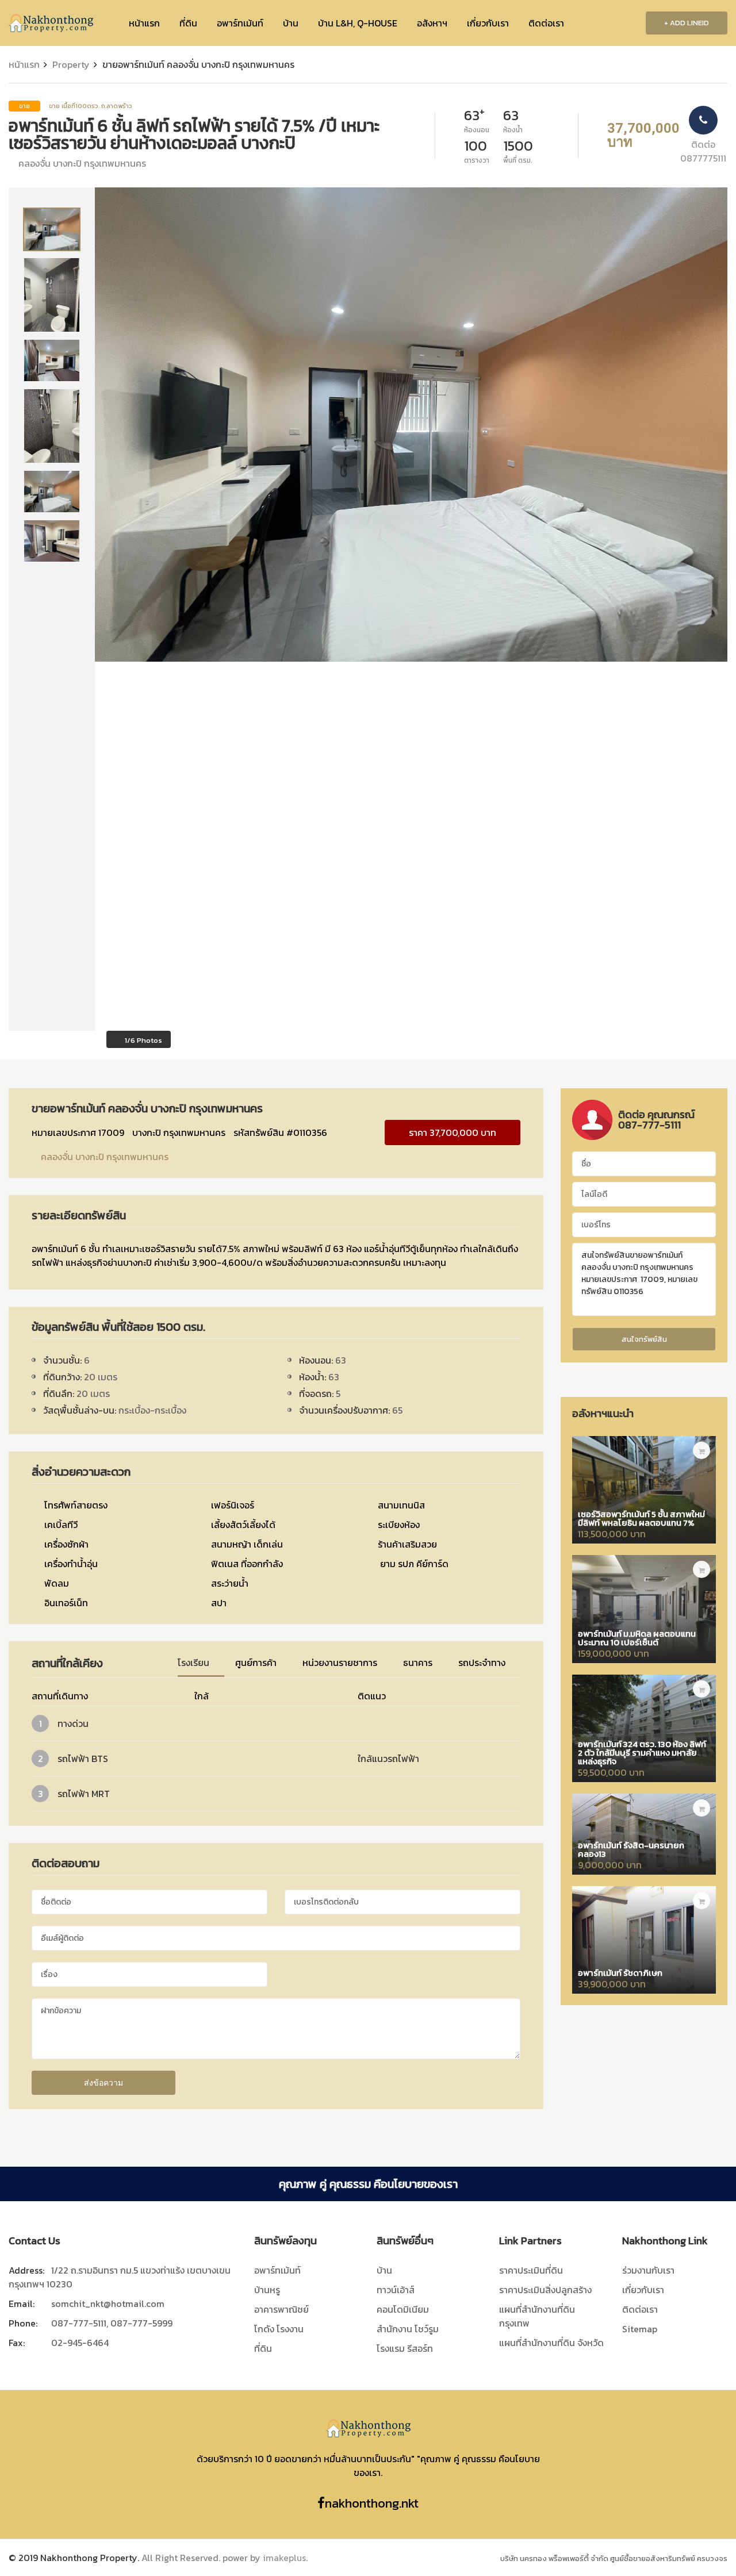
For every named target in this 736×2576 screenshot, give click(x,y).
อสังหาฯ (432, 23)
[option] (52, 229)
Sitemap (640, 2329)
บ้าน (291, 23)
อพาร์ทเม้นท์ (240, 23)
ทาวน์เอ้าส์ (396, 2290)
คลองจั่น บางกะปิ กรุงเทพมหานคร (103, 1157)
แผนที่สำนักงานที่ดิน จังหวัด (551, 2343)
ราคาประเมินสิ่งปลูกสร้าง (545, 2290)
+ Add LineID (687, 23)
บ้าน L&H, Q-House (358, 23)
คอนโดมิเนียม (403, 2309)
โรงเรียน (195, 1663)
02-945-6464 (80, 2343)
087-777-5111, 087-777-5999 (112, 2323)
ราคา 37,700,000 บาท (453, 1132)
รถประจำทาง (483, 1663)
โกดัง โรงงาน (279, 2329)
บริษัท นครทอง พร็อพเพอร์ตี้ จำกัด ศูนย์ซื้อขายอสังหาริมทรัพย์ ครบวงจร (614, 2558)
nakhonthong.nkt (372, 2503)
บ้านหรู (267, 2290)
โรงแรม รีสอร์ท (405, 2348)
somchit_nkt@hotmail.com (108, 2304)
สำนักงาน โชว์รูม (408, 2329)
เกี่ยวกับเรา (488, 23)
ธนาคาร (419, 1663)
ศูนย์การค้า (257, 1663)
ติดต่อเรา (546, 23)
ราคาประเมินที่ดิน (531, 2270)
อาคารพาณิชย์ (281, 2309)
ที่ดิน (188, 23)
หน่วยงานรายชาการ (341, 1663)
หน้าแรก (144, 23)
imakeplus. (285, 2558)
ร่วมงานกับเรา (648, 2270)
